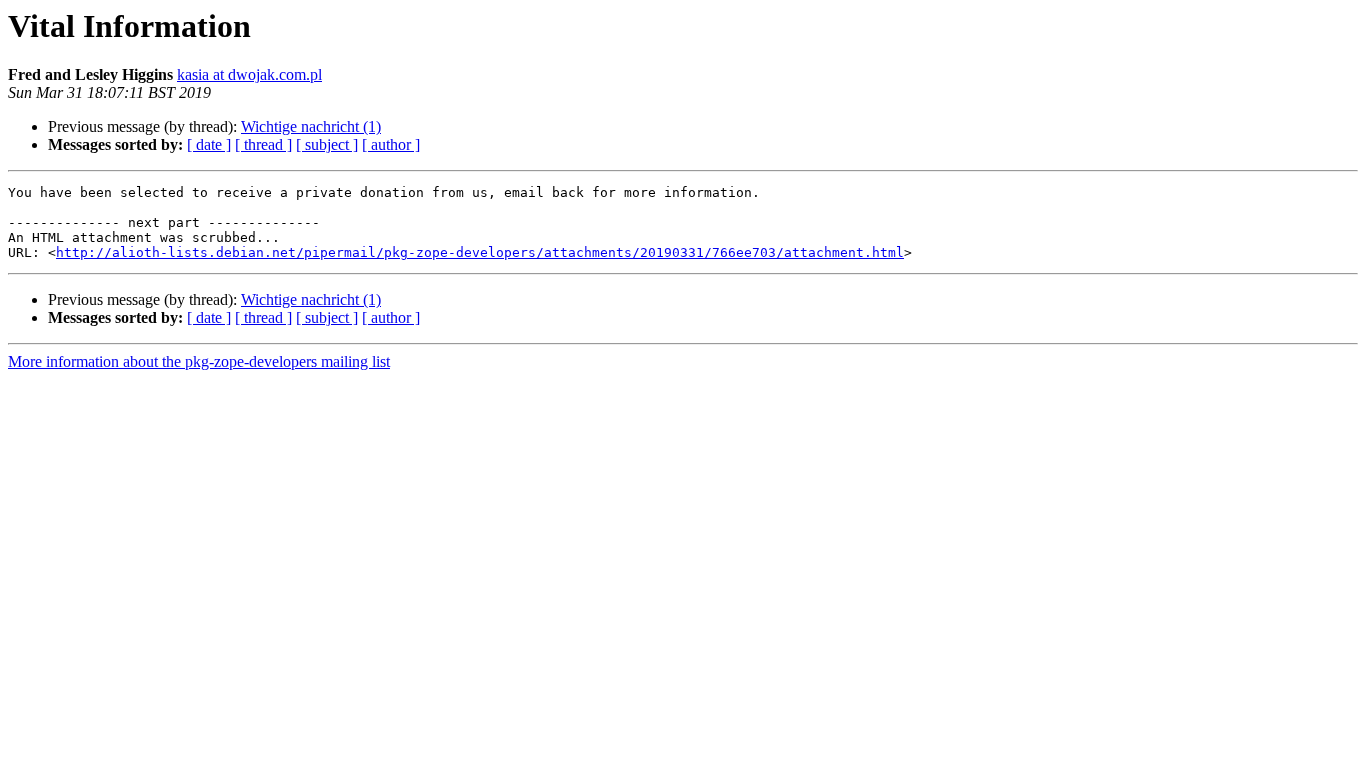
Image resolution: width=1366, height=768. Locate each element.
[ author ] (391, 144)
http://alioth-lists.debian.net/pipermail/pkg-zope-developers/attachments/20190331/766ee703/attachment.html (480, 252)
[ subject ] (327, 144)
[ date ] (209, 144)
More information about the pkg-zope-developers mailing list (199, 361)
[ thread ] (263, 144)
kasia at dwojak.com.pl (249, 74)
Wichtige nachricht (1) (311, 126)
